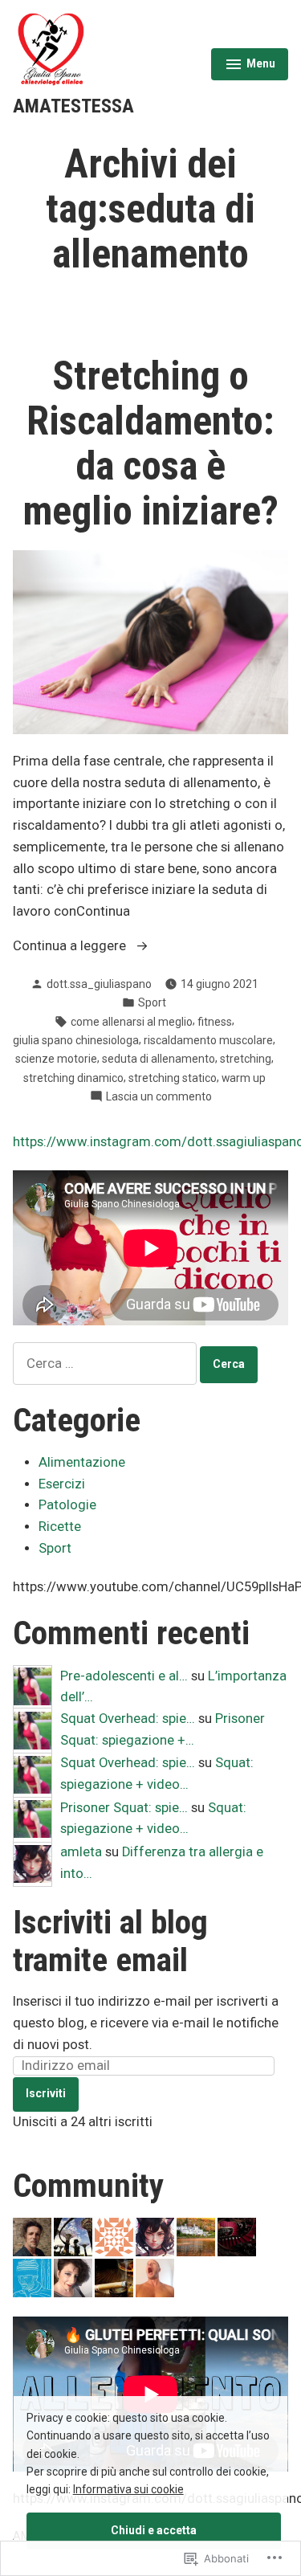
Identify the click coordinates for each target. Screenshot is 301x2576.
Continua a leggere (71, 947)
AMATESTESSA (73, 106)
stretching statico (173, 1078)
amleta (81, 1852)
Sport (152, 1002)
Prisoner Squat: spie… (124, 1808)
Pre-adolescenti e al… (124, 1676)
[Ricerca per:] (106, 1364)
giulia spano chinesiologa (76, 1040)
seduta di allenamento (159, 1059)
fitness (215, 1022)
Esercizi (62, 1484)
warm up (244, 1078)
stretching (246, 1059)
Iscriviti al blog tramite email (110, 1941)
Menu (250, 66)
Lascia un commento (159, 1097)
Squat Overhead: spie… (128, 1719)
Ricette (60, 1527)
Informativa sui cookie (128, 2489)
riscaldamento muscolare (208, 1040)
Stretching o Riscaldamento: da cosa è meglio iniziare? (150, 443)
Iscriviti (46, 2093)
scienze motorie (56, 1059)
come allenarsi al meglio (132, 1022)
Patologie (67, 1505)
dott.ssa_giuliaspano (99, 984)
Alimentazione (82, 1462)
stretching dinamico (73, 1078)
